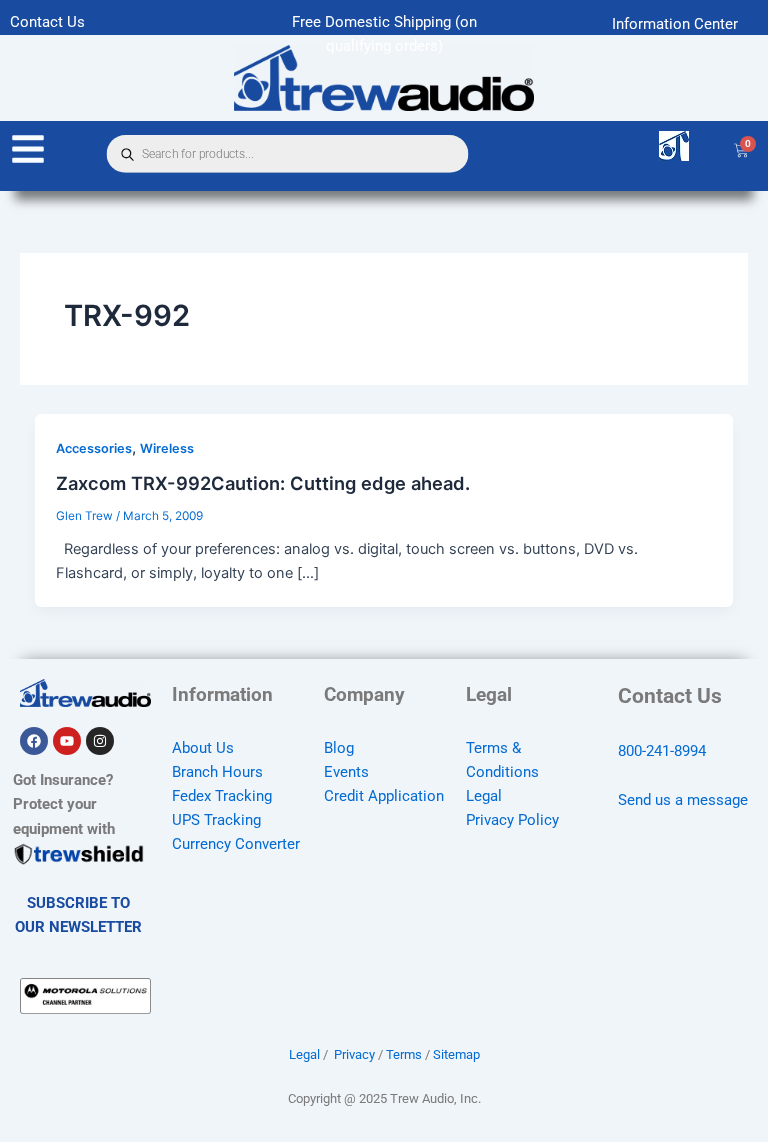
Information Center (675, 24)
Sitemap (456, 1054)
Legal (484, 796)
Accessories (94, 448)
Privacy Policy (512, 820)
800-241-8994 (662, 751)
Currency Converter (236, 844)
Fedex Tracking (222, 796)
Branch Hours (217, 772)
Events (346, 772)
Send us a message (683, 800)
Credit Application (384, 796)
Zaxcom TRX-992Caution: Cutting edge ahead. (263, 483)
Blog (339, 748)
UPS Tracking (216, 820)
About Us (203, 748)
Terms (404, 1054)
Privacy (354, 1054)
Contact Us (47, 22)
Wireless (167, 448)
